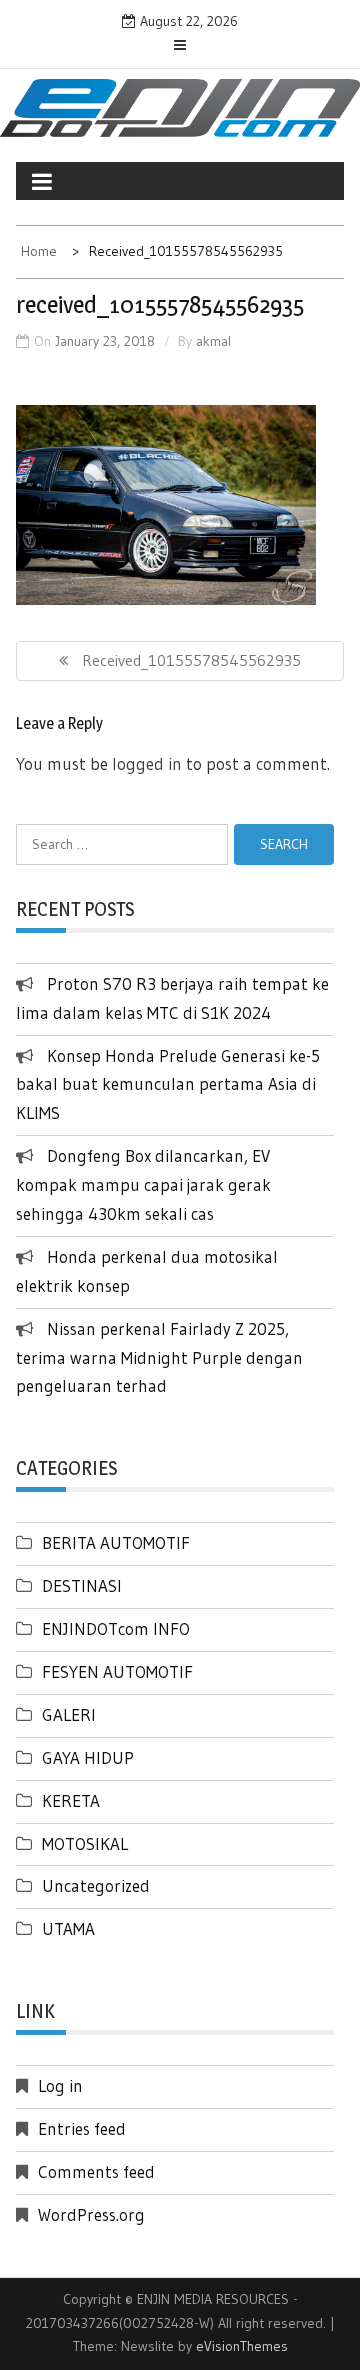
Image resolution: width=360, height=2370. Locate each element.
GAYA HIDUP (88, 1757)
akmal (213, 341)
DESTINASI (82, 1585)
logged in (147, 763)
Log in (60, 2085)
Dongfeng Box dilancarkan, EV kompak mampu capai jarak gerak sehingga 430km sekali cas (143, 1184)
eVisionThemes (242, 2346)
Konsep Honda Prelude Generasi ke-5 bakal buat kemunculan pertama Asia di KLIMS (168, 1084)
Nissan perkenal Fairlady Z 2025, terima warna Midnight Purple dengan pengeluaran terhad (159, 1357)
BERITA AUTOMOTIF (116, 1542)
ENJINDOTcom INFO (116, 1628)
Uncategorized (96, 1885)
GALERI (69, 1714)
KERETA (71, 1800)
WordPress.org (91, 2214)
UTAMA (68, 1928)
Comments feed (96, 2171)
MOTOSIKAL (85, 1843)
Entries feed (82, 2128)
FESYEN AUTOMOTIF (117, 1671)
